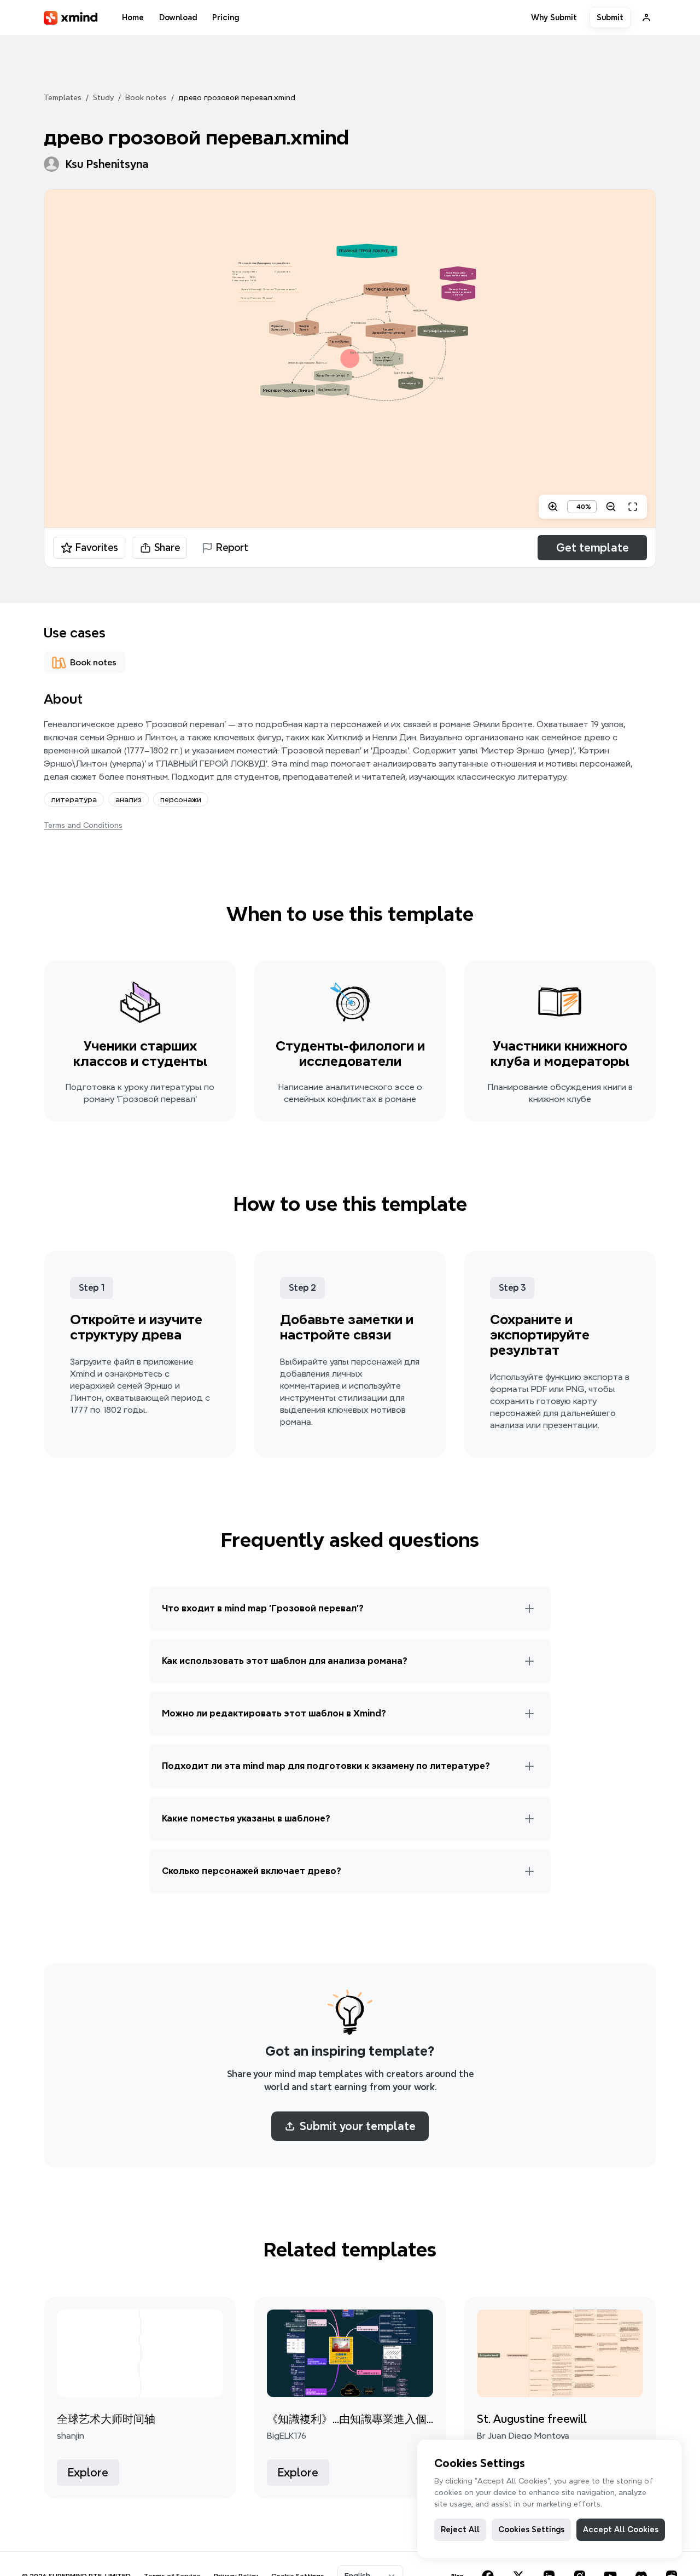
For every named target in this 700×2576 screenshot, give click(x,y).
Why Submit (554, 18)
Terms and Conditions (83, 825)
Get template (593, 548)
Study (103, 97)
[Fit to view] (633, 507)
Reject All (460, 2529)
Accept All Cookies (621, 2529)
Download (178, 18)
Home (133, 18)
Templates (63, 97)
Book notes (146, 97)
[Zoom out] (611, 507)
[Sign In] (646, 18)
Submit (610, 18)
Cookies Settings (531, 2529)
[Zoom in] (553, 507)
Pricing (226, 18)
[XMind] (71, 18)
